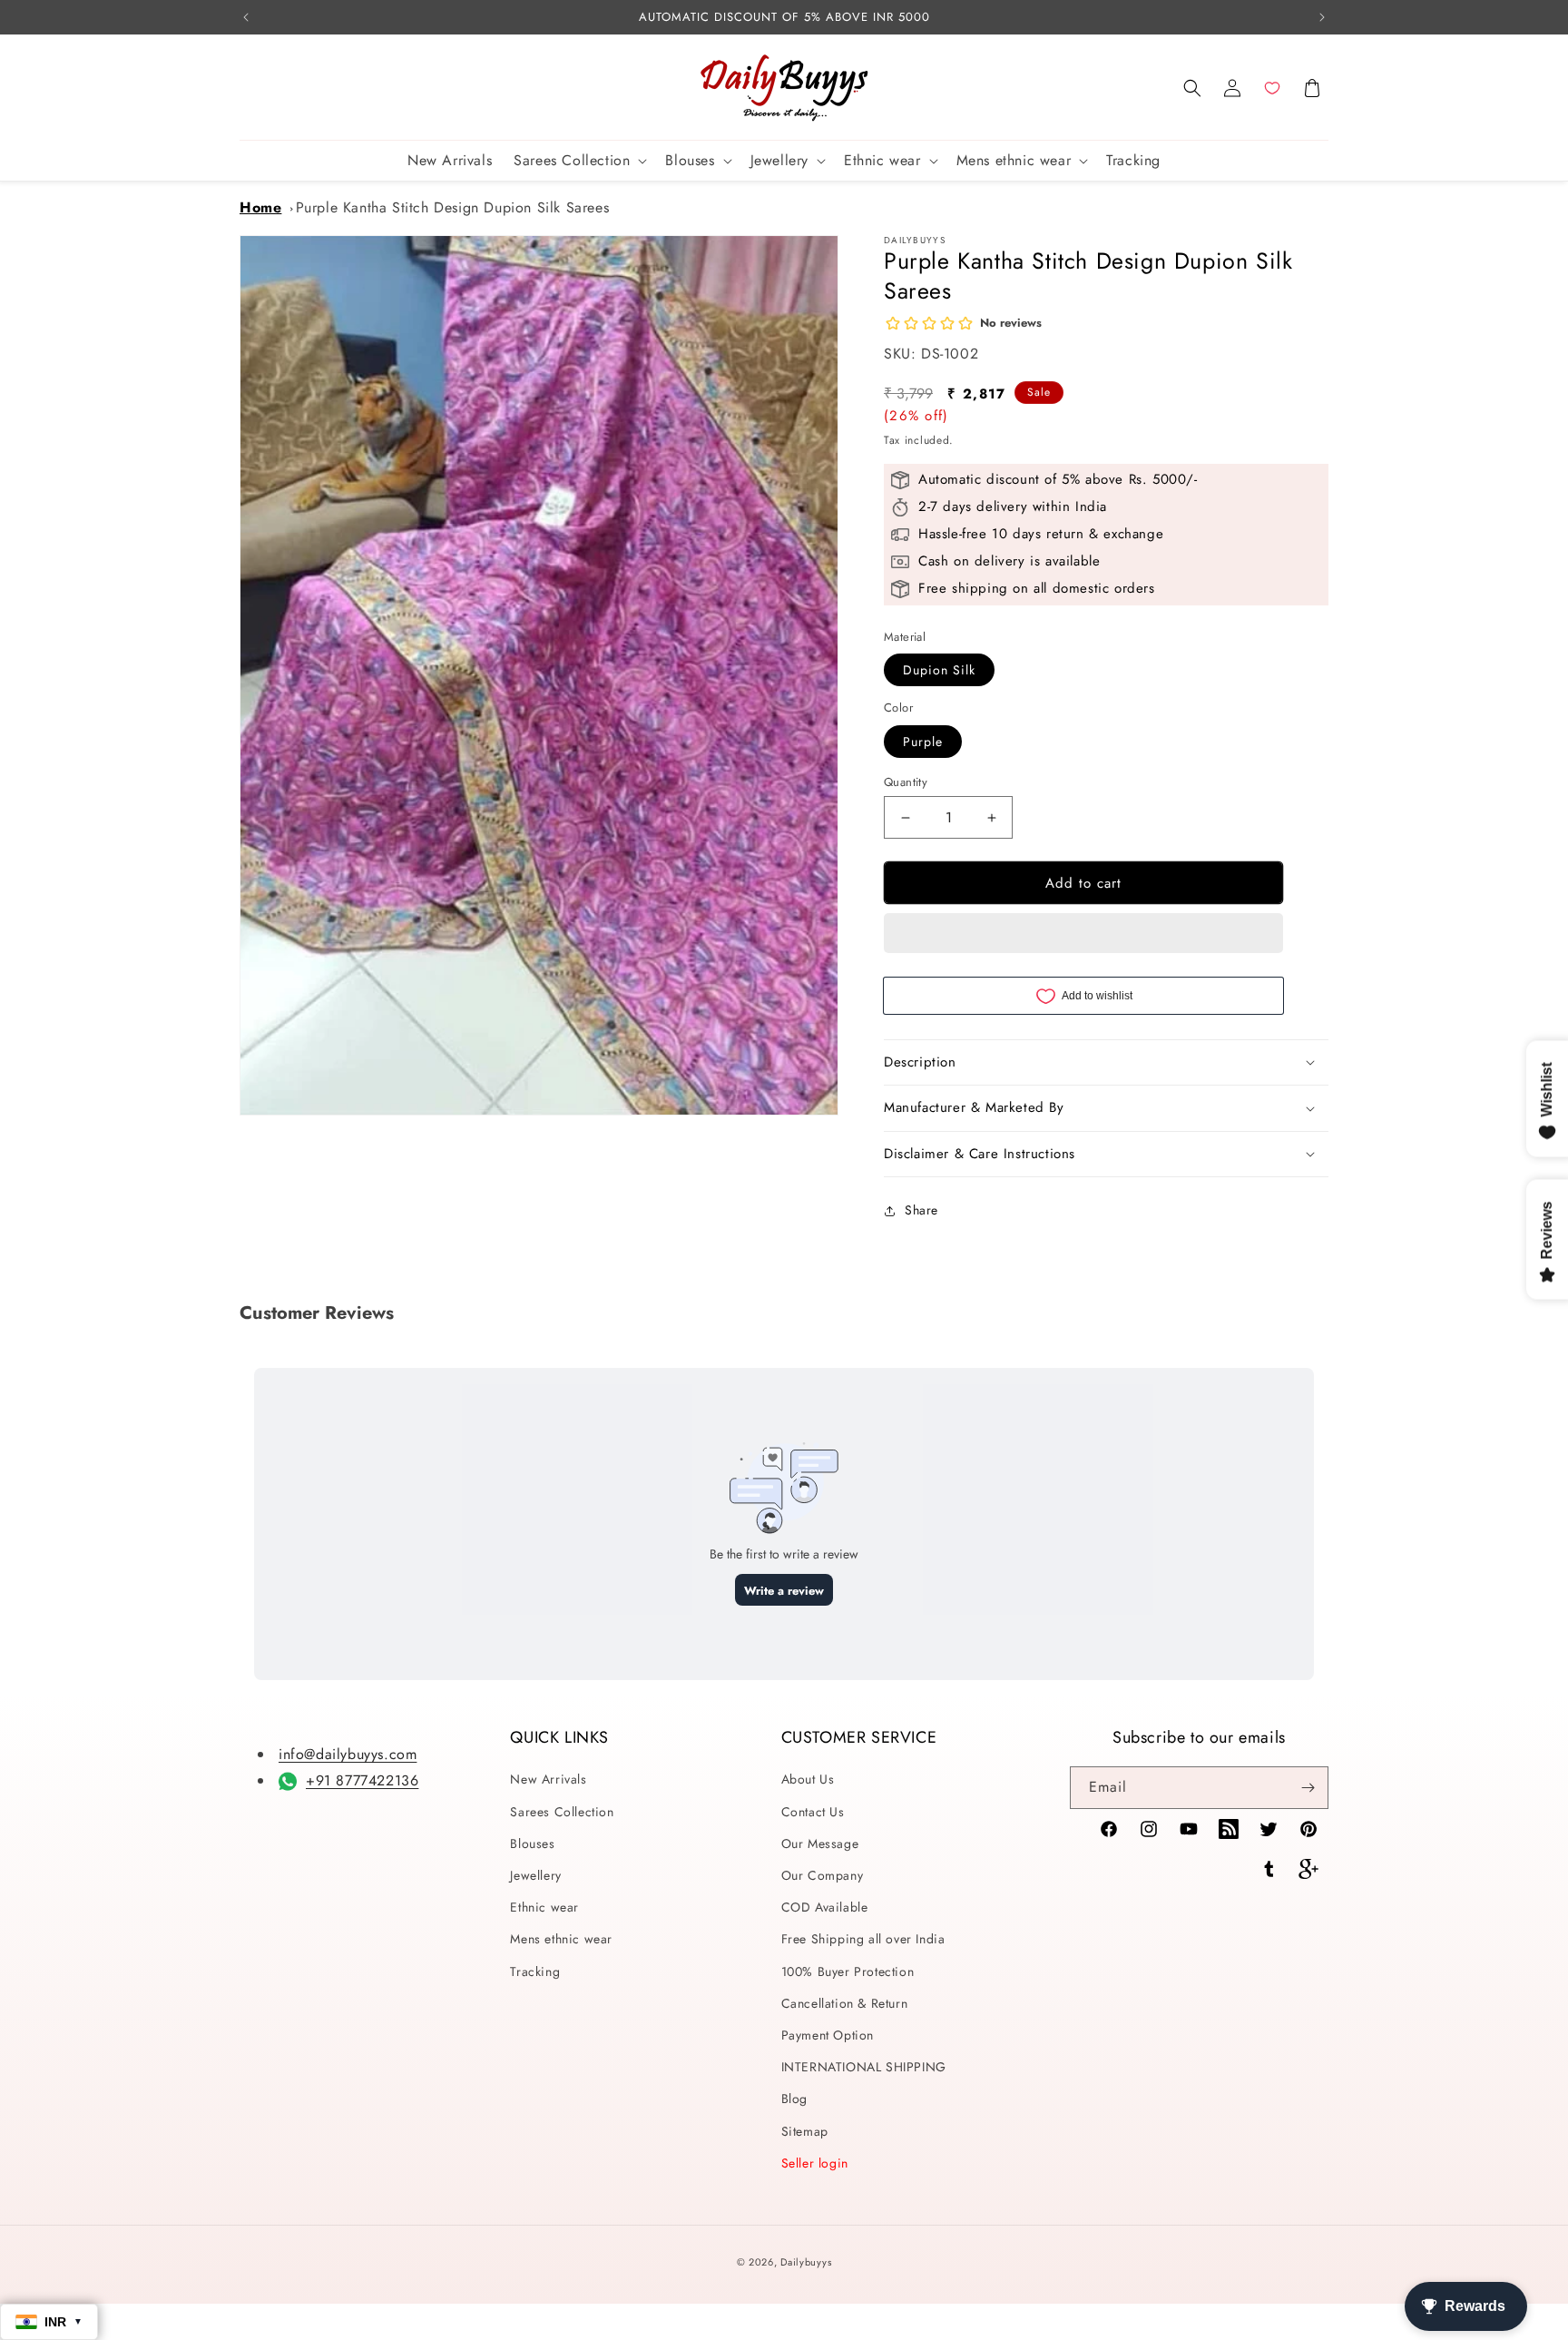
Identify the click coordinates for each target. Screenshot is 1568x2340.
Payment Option (828, 2035)
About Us (808, 1779)
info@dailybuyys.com (348, 1754)
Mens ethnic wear (561, 1939)
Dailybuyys (806, 2262)
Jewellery (535, 1875)
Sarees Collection (562, 1812)
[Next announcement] (1322, 17)
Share (921, 1210)
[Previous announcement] (246, 17)
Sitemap (805, 2131)
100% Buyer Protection (848, 1971)
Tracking (535, 1971)
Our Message (820, 1843)
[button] (1192, 88)
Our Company (823, 1875)
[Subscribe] (1308, 1788)
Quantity (906, 782)
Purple (923, 742)
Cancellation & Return (845, 2003)
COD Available (825, 1907)
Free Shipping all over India (863, 1939)
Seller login (815, 2163)
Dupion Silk (939, 670)
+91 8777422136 (362, 1780)
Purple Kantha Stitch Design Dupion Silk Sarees (453, 207)
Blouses (532, 1843)
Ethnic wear (544, 1907)
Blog (794, 2099)
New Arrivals (548, 1779)
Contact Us (813, 1812)
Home (260, 207)
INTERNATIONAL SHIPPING (864, 2067)
